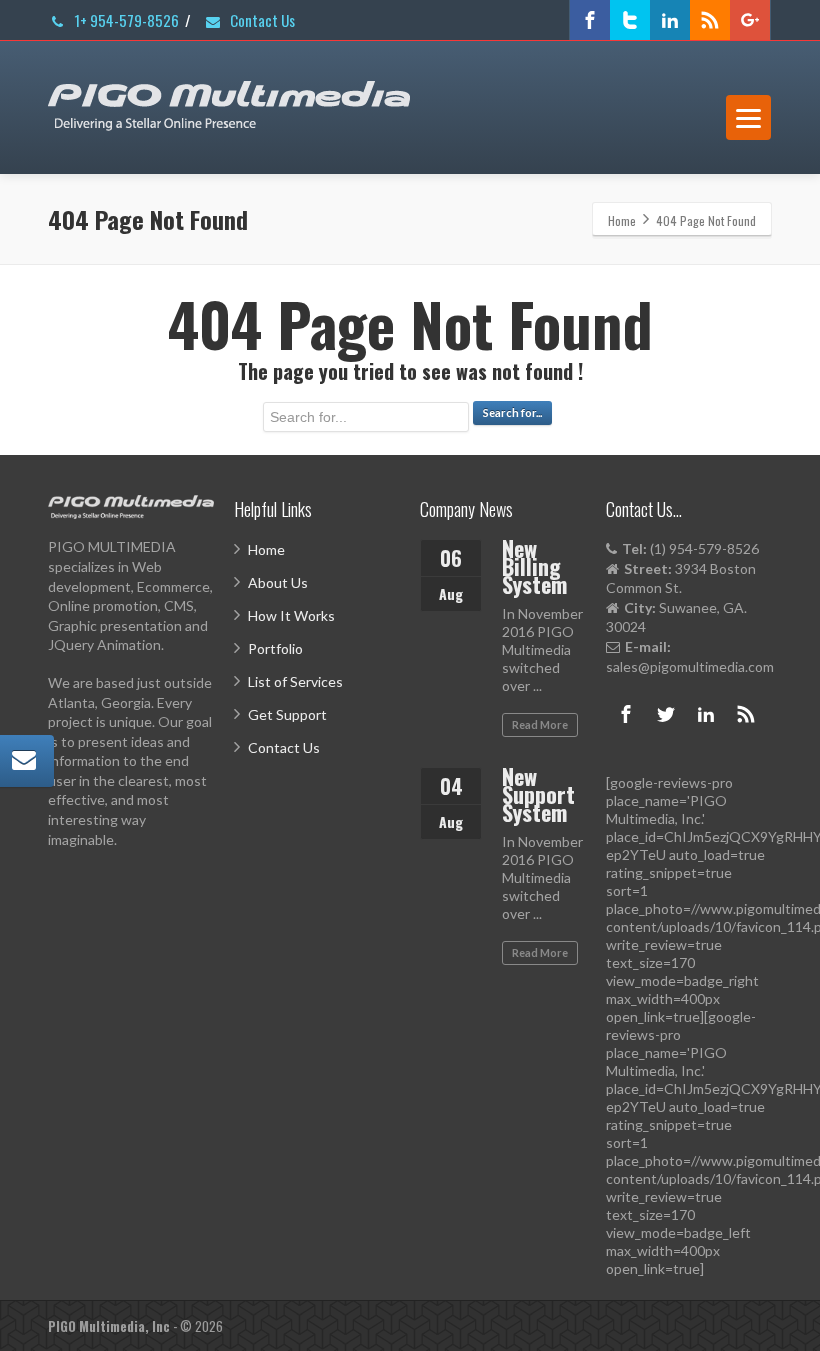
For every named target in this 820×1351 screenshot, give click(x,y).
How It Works (291, 615)
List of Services (295, 681)
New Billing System (534, 566)
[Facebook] (590, 20)
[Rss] (710, 20)
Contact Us (261, 20)
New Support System (538, 794)
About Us (278, 582)
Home (266, 549)
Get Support (287, 714)
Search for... (512, 412)
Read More (540, 724)
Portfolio (275, 648)
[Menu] (748, 117)
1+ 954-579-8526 (125, 20)
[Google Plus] (750, 20)
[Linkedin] (670, 20)
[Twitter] (630, 20)
